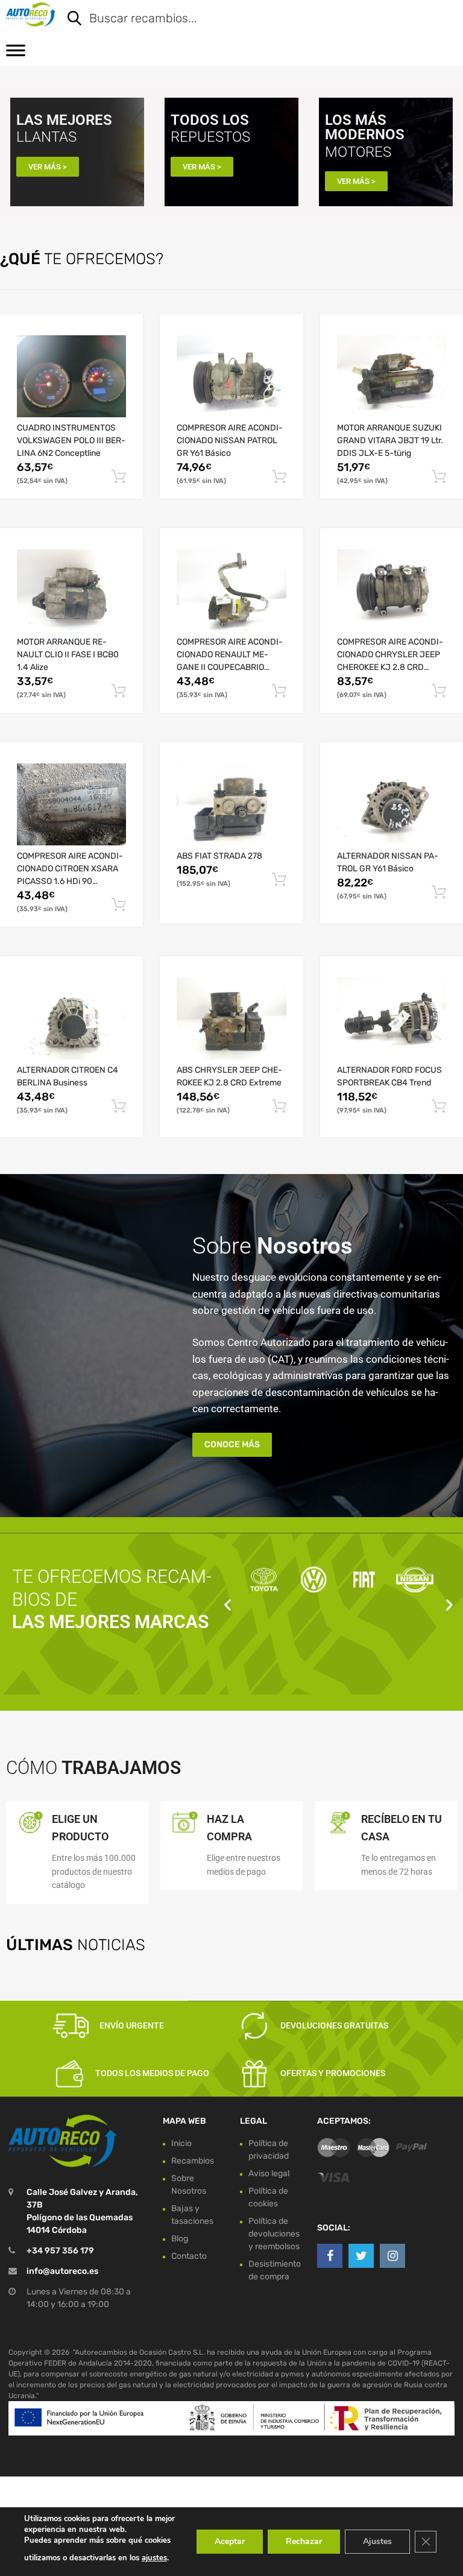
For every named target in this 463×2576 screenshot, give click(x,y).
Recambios (193, 2161)
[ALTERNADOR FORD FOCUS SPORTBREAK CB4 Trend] (392, 1018)
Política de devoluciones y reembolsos (274, 2234)
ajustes (154, 2558)
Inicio (181, 2143)
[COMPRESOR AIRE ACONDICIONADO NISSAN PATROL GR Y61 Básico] (231, 376)
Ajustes (377, 2541)
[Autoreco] (31, 14)
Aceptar (230, 2541)
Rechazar (304, 2541)
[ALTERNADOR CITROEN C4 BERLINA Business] (71, 1018)
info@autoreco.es (62, 2271)
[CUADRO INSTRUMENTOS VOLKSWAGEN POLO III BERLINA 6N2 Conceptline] (71, 376)
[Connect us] (330, 2256)
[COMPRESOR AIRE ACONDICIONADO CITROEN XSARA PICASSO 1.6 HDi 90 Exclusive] (71, 804)
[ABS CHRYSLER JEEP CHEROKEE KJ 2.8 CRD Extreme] (231, 1018)
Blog (180, 2239)
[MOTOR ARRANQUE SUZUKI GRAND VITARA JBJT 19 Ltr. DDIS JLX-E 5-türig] (392, 376)
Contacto (189, 2256)
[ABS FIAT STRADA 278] (231, 804)
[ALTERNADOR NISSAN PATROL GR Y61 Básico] (392, 804)
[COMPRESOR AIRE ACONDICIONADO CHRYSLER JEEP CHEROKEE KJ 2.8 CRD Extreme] (392, 590)
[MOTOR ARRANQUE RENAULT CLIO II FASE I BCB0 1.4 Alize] (71, 590)
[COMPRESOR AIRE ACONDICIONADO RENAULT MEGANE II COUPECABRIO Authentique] (231, 590)
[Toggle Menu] (16, 54)
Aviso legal (269, 2173)
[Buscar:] (253, 19)
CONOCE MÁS (232, 1444)
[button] (228, 1605)
